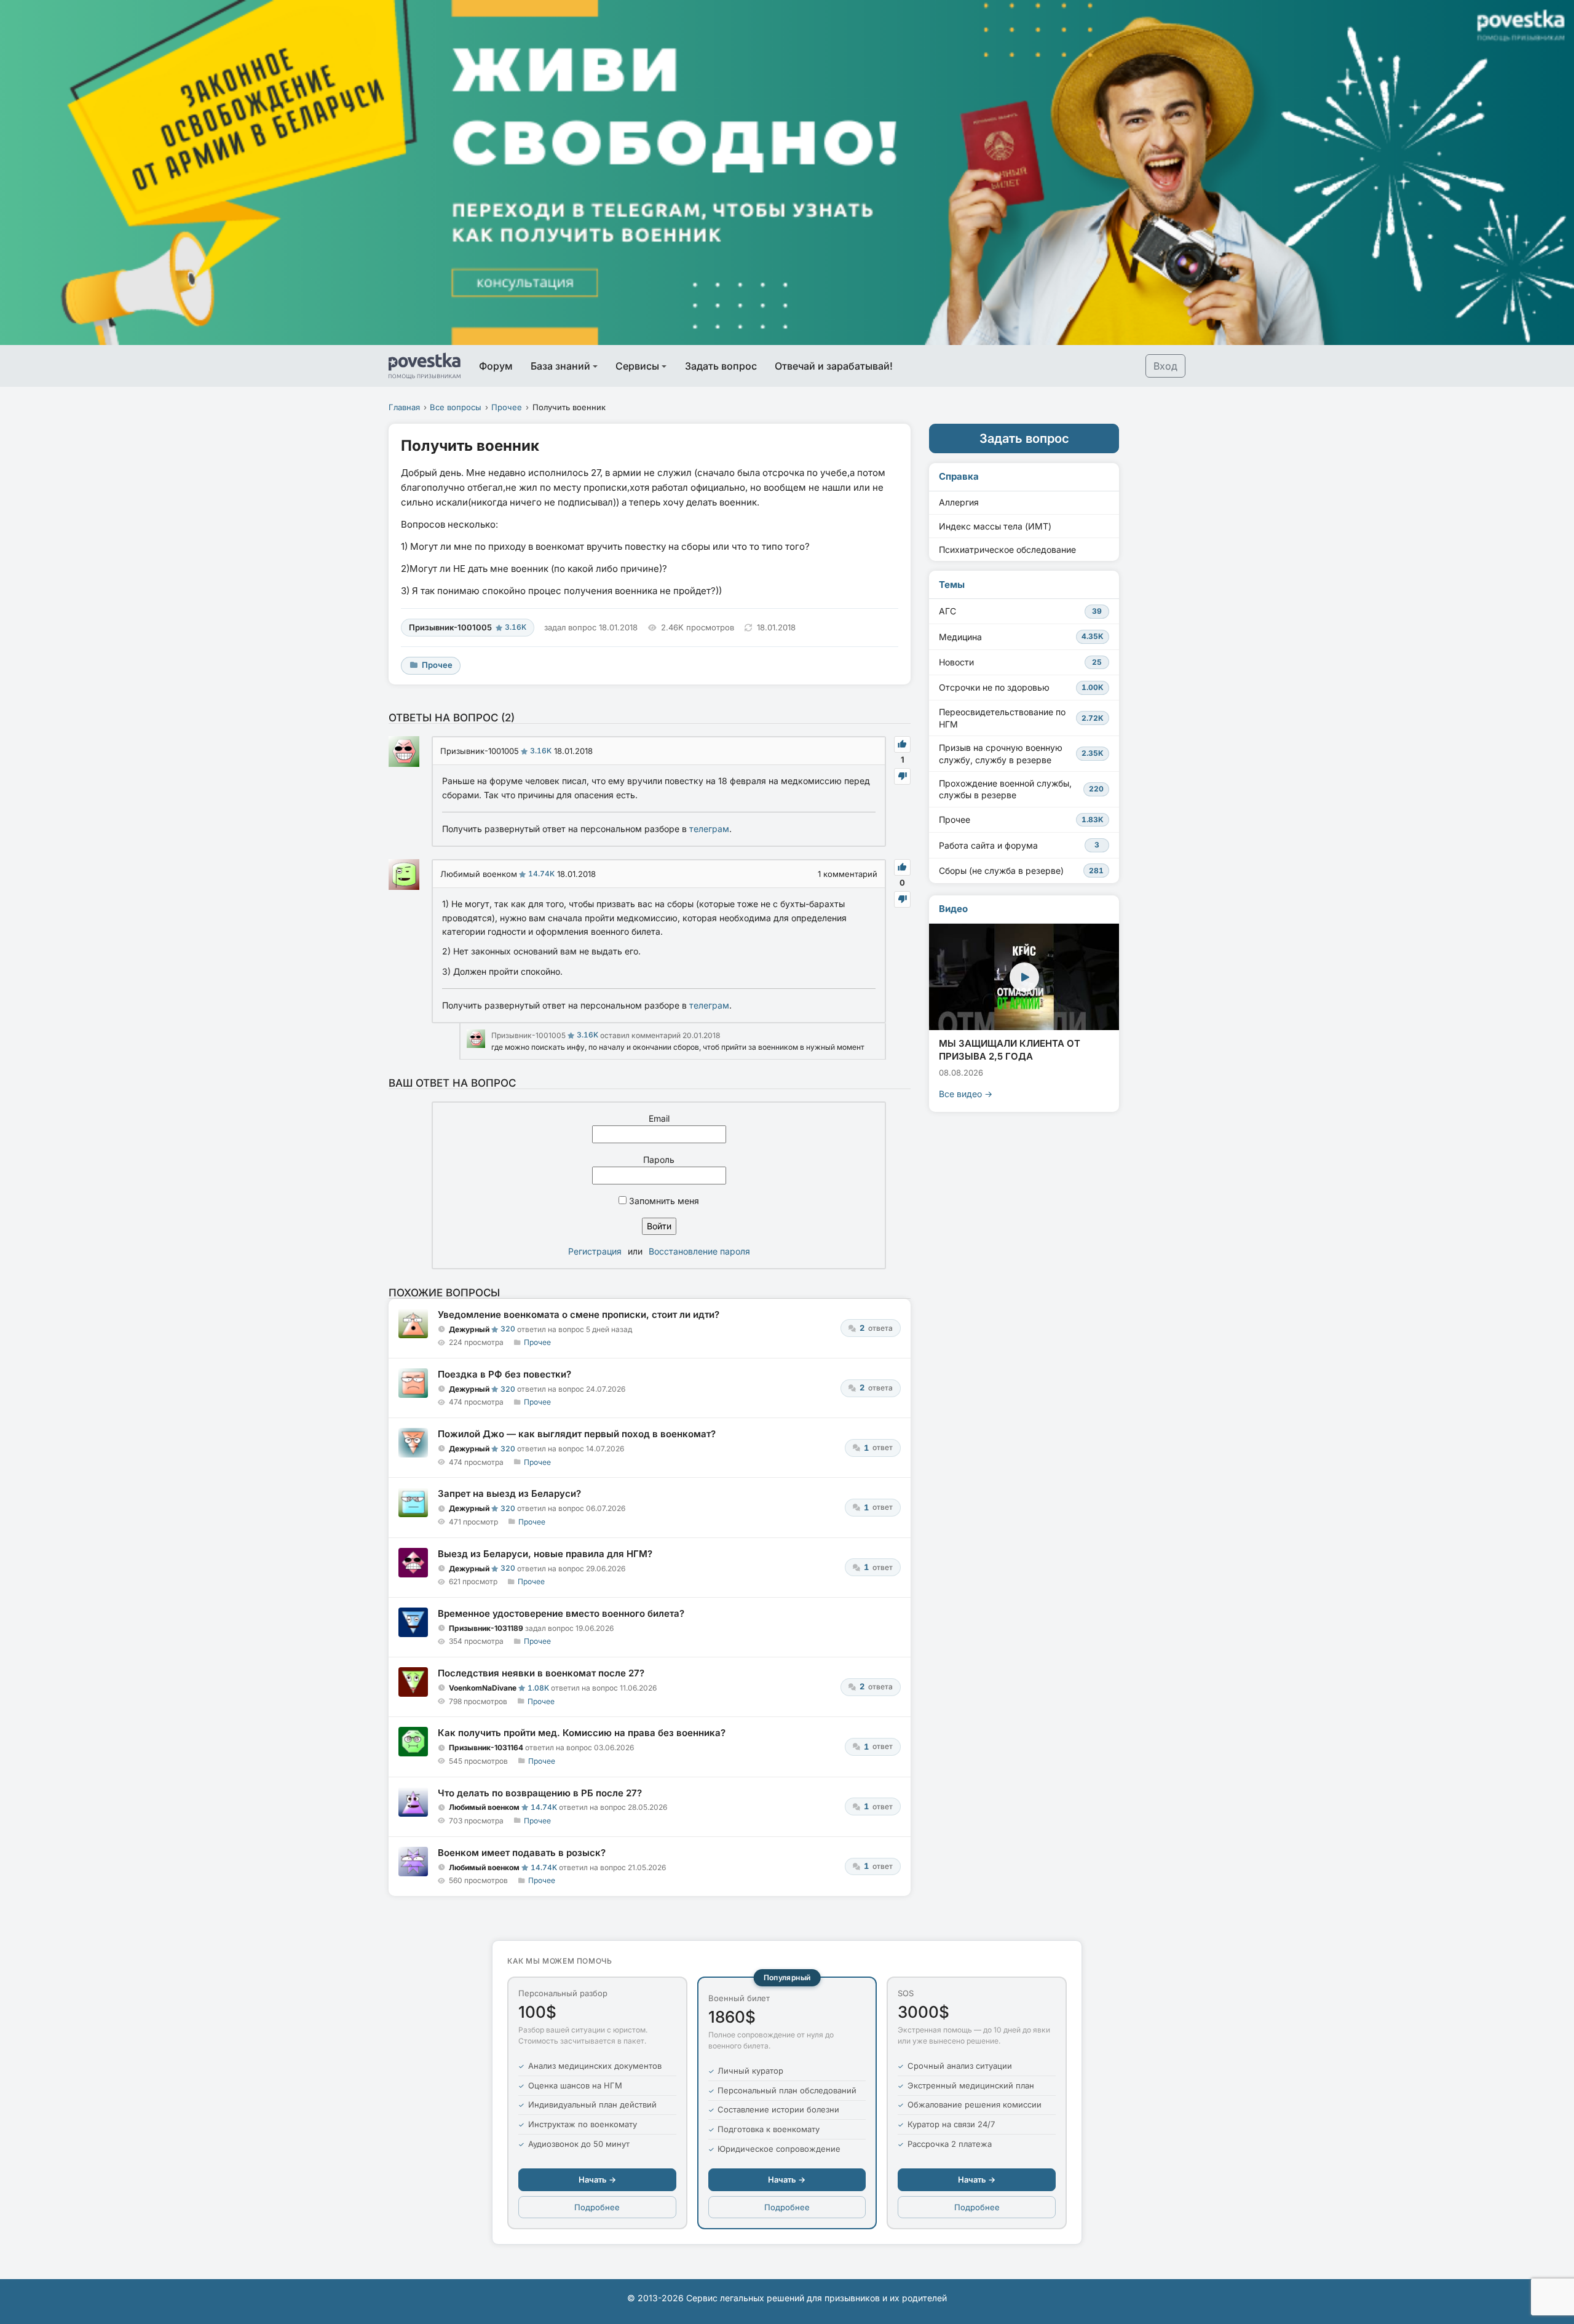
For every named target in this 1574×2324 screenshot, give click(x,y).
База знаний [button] (560, 366)
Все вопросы (456, 407)
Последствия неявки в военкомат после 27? (541, 1673)
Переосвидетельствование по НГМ (1021, 718)
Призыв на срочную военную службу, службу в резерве (1021, 754)
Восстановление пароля (699, 1251)
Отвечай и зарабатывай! (834, 366)
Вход (1165, 366)
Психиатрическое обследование (1007, 549)
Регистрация (595, 1251)
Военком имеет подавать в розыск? (522, 1853)
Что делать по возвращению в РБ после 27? (540, 1793)
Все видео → (966, 1094)
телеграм (709, 829)
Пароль (659, 1160)
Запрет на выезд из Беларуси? (509, 1493)
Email (659, 1118)
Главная (404, 407)
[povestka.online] (425, 366)
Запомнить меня (663, 1201)
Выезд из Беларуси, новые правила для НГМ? (545, 1554)
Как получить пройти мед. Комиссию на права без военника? (582, 1733)
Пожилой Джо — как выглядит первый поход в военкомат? (577, 1434)
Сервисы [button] (637, 366)
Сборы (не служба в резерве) (1021, 871)
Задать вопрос (721, 366)
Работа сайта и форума (1019, 845)
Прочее (507, 407)
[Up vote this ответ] (902, 744)
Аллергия (959, 502)
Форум (496, 366)
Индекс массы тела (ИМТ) (995, 526)
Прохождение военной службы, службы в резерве (1021, 789)
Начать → (597, 2179)
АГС (1020, 611)
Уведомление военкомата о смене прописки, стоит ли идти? (579, 1315)
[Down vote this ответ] (902, 776)
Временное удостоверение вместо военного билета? (561, 1613)
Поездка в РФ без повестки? (504, 1374)
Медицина (1021, 637)
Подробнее (597, 2207)
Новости (1020, 662)
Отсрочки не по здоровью (1021, 687)
